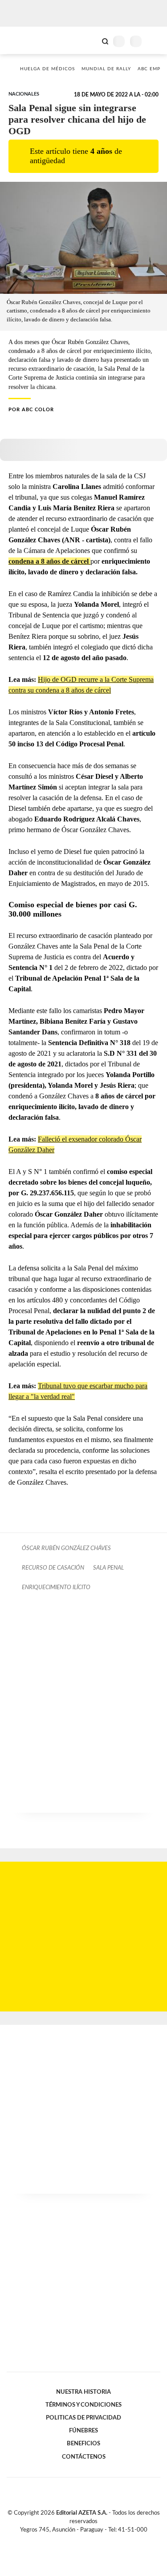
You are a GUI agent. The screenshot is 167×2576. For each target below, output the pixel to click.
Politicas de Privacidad (83, 2418)
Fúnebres (83, 2431)
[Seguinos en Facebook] (71, 2540)
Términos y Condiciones (83, 2405)
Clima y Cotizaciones (90, 40)
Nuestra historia (83, 2392)
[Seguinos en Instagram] (99, 2540)
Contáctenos (84, 2457)
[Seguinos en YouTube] (90, 2540)
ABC (23, 40)
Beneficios (83, 2444)
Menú (155, 41)
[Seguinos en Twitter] (80, 2540)
